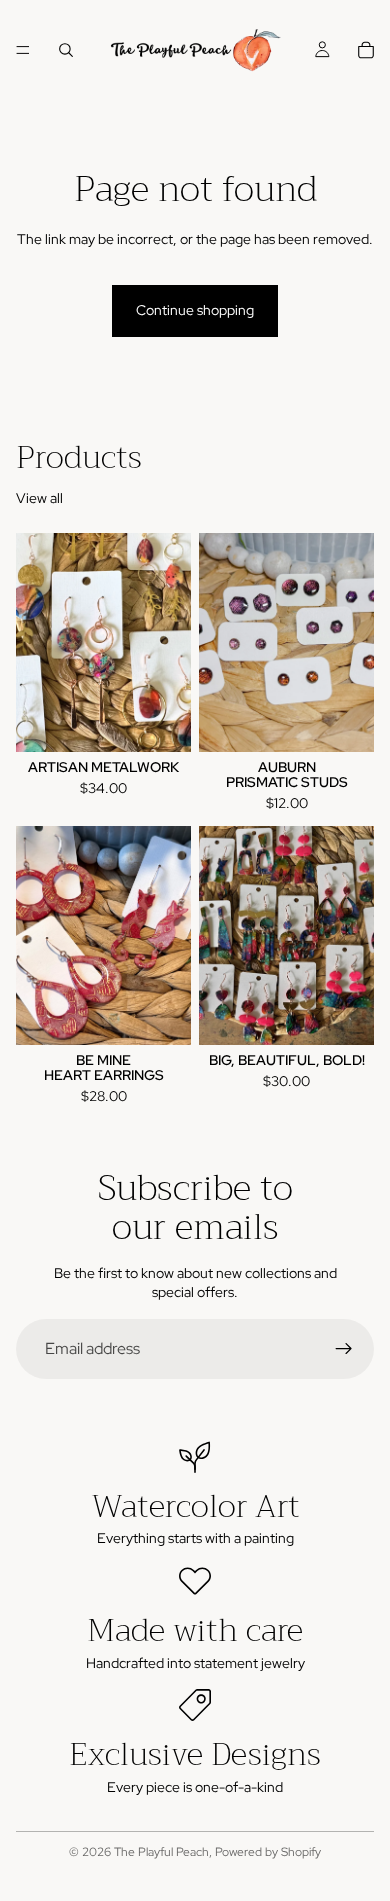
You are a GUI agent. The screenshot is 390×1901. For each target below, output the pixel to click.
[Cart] (366, 50)
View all (39, 498)
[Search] (66, 50)
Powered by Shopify (268, 1852)
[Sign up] (344, 1349)
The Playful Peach (161, 1852)
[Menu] (23, 50)
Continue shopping (195, 310)
